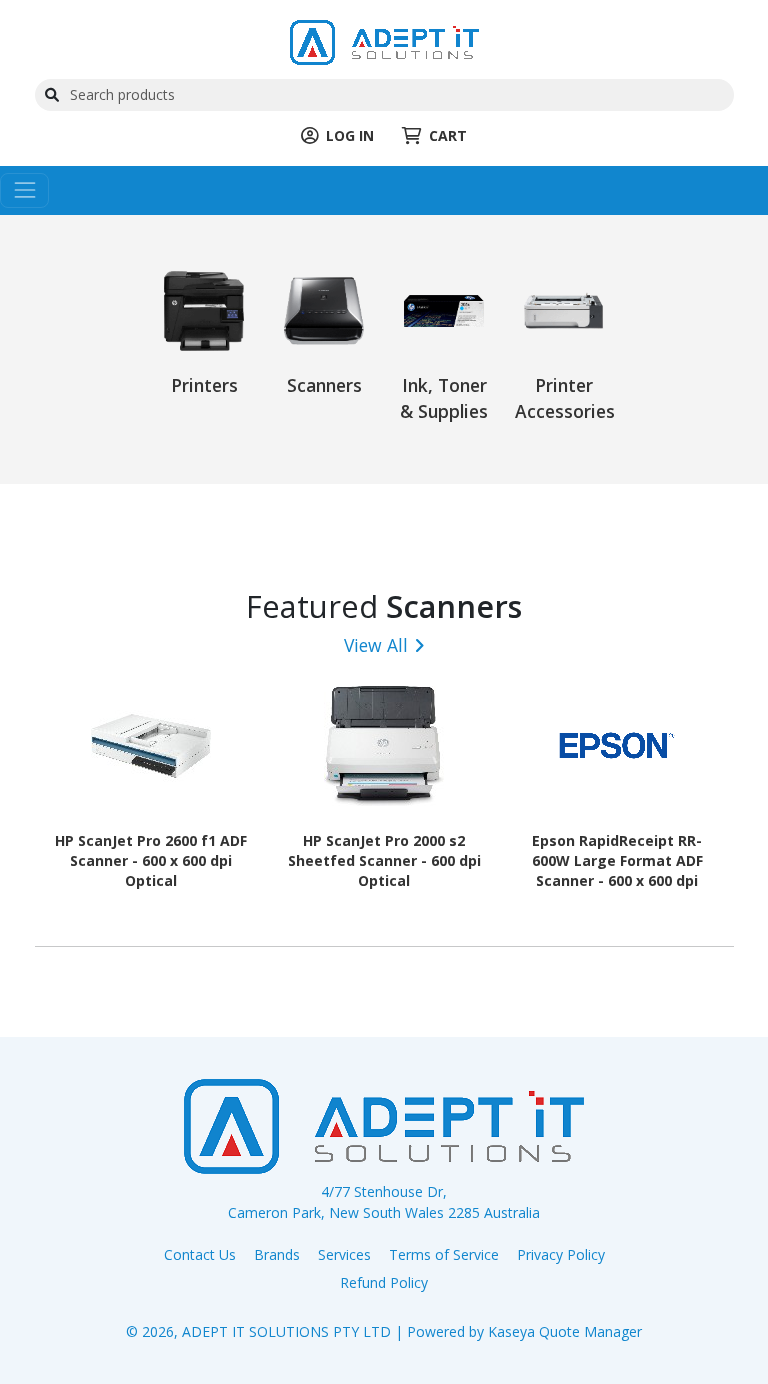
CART (448, 135)
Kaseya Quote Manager (565, 1331)
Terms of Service (444, 1254)
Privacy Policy (561, 1254)
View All (376, 645)
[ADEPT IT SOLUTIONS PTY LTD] (384, 40)
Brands (277, 1254)
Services (344, 1254)
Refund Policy (384, 1282)
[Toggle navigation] (24, 190)
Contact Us (200, 1254)
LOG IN (350, 135)
